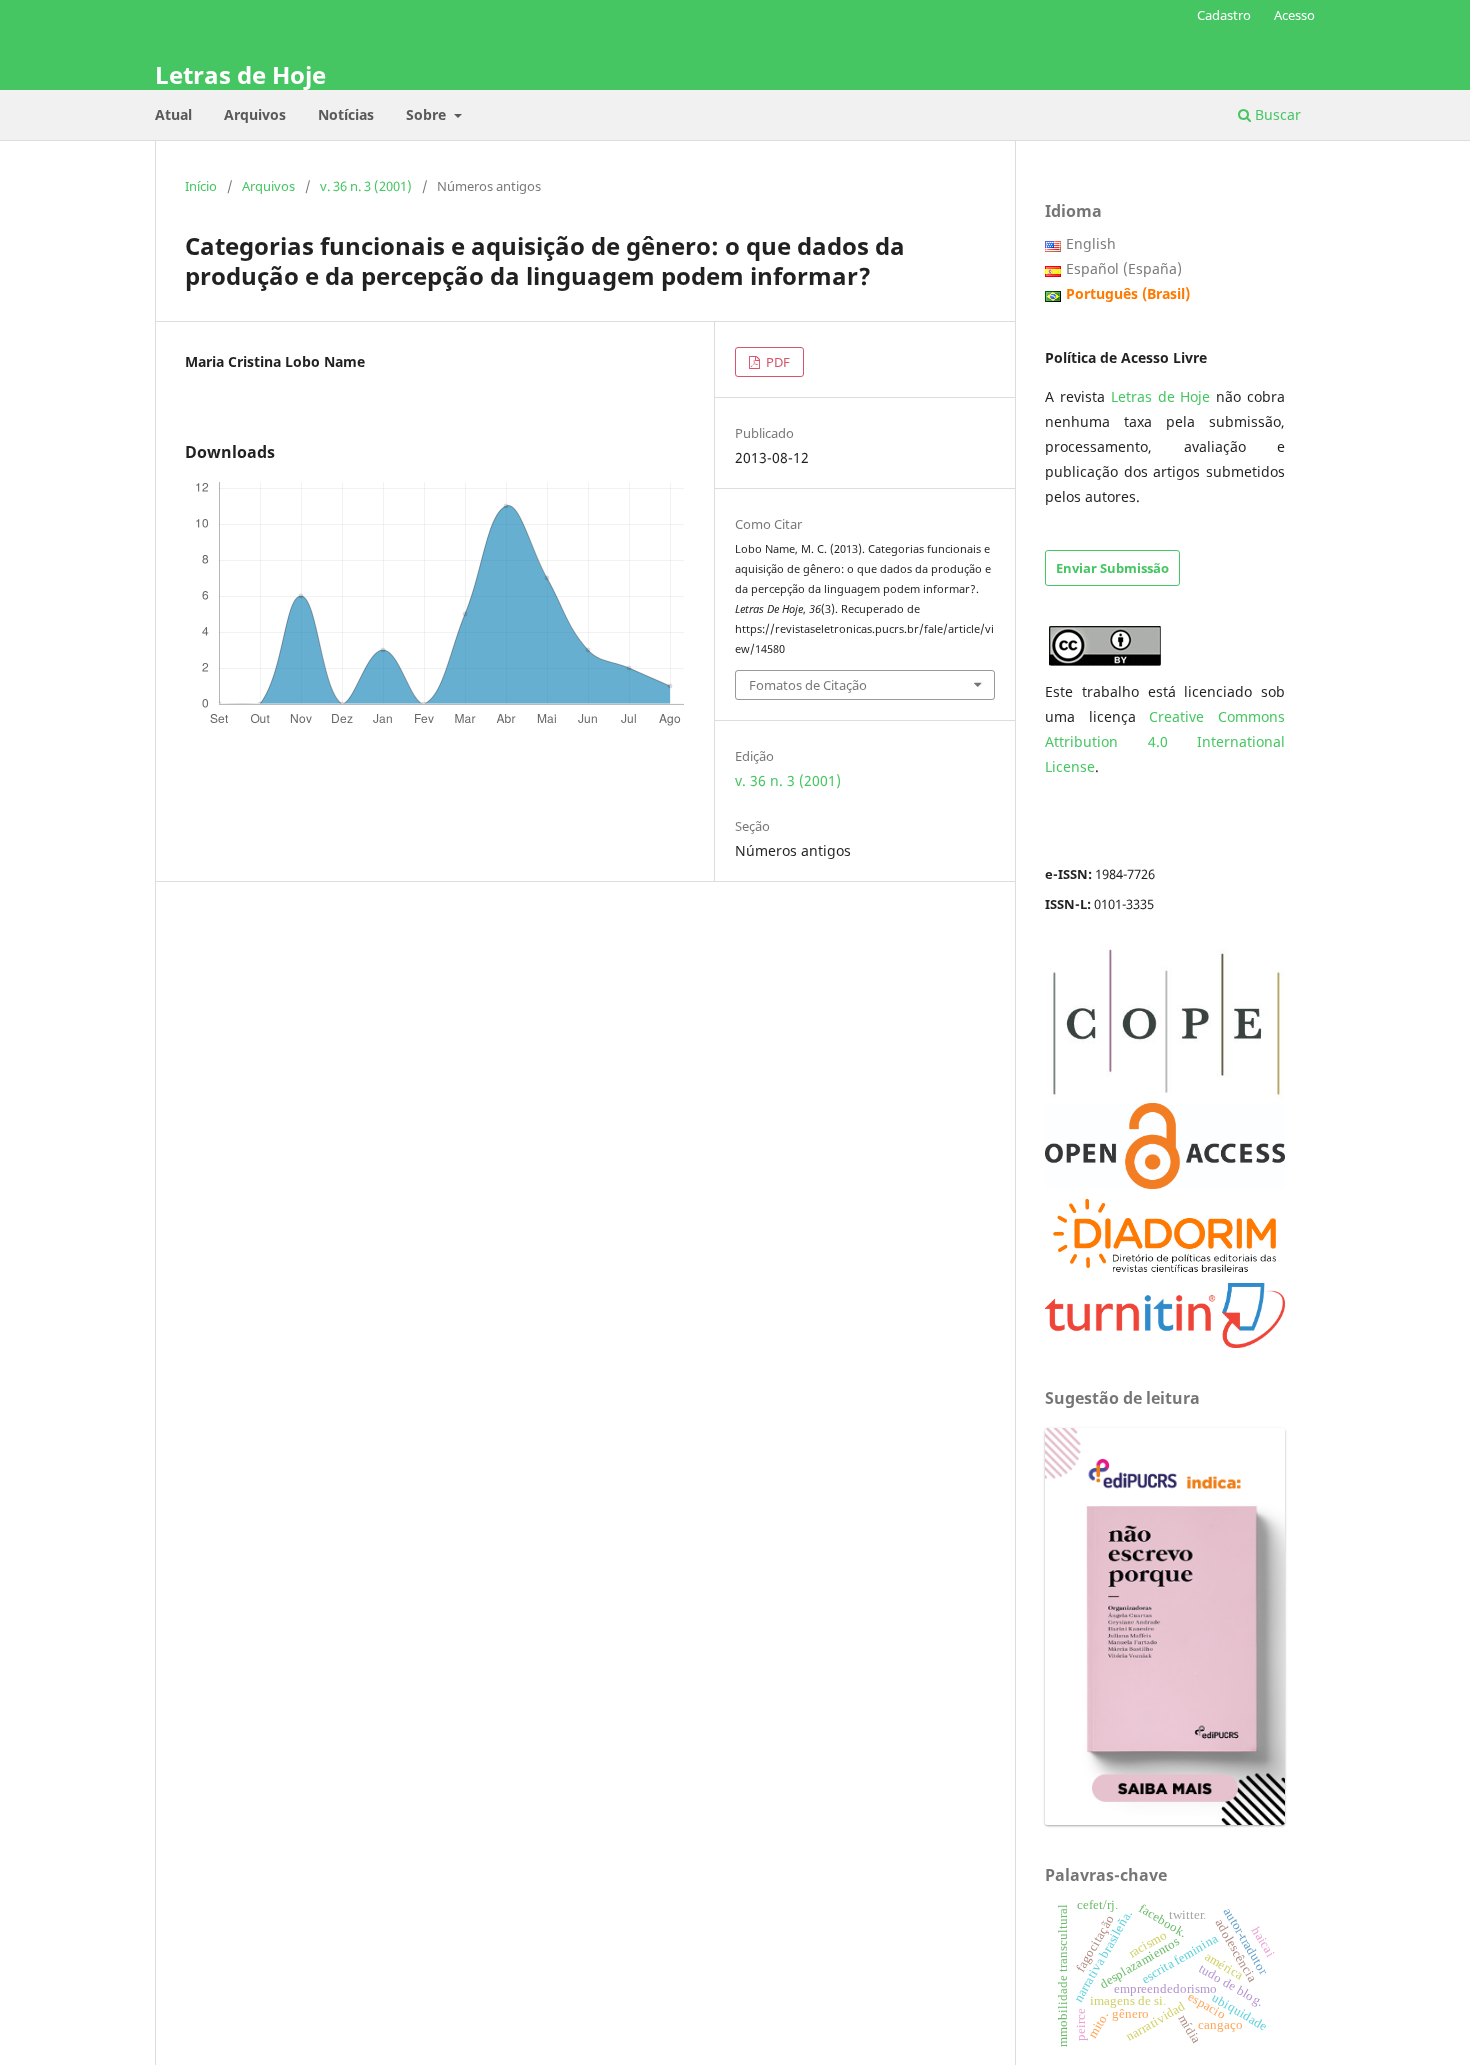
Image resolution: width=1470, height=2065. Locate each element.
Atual (173, 114)
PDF (776, 362)
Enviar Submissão (1112, 568)
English (1091, 243)
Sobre (428, 114)
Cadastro (1224, 15)
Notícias (346, 114)
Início (201, 186)
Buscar (1276, 114)
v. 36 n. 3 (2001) (366, 186)
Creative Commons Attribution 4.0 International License (1165, 741)
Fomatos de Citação (808, 685)
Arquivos (255, 114)
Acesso (1294, 15)
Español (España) (1124, 268)
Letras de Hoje (240, 74)
